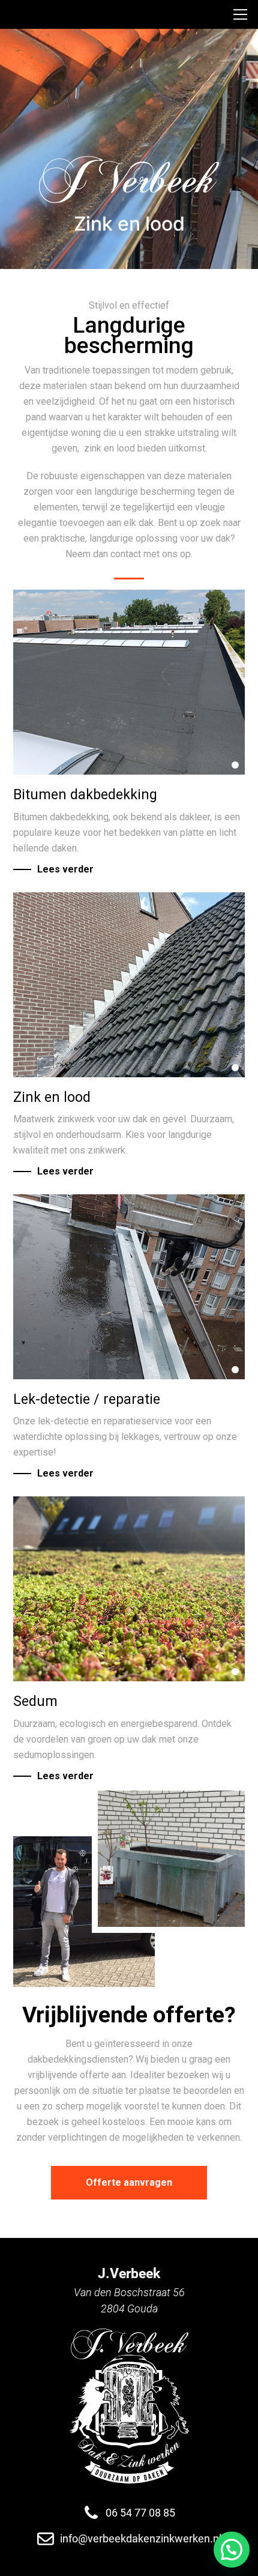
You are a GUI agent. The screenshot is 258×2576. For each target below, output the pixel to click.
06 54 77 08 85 (140, 2513)
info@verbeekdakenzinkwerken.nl (141, 2538)
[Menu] (244, 14)
